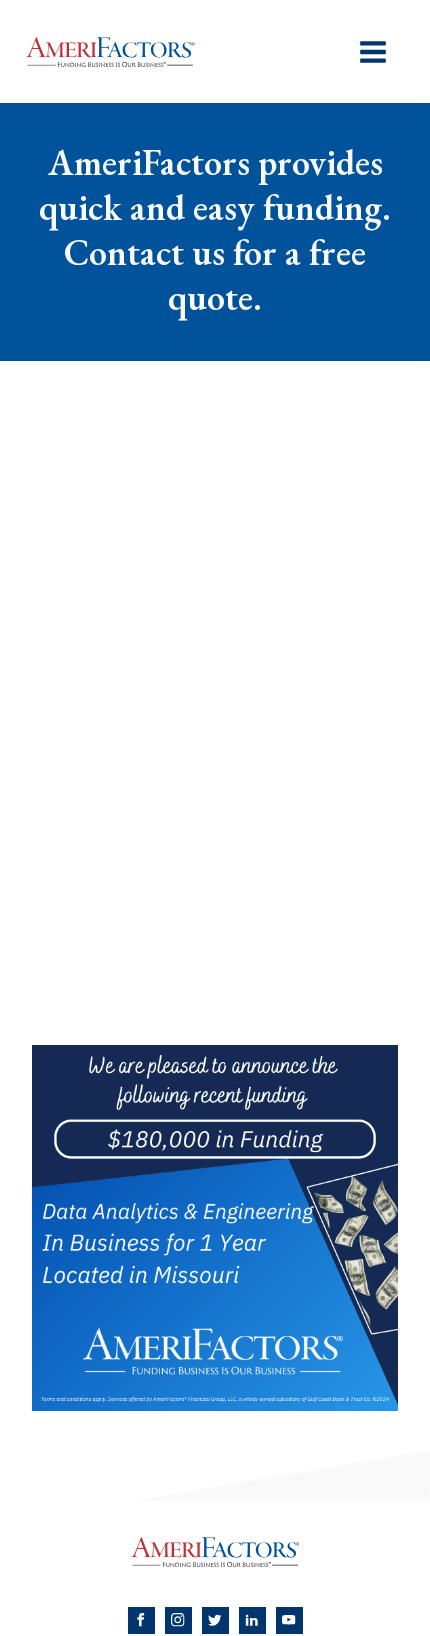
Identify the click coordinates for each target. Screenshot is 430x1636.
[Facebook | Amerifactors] (141, 1620)
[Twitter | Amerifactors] (215, 1620)
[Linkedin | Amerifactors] (252, 1620)
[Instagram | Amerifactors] (178, 1620)
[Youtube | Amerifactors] (289, 1620)
